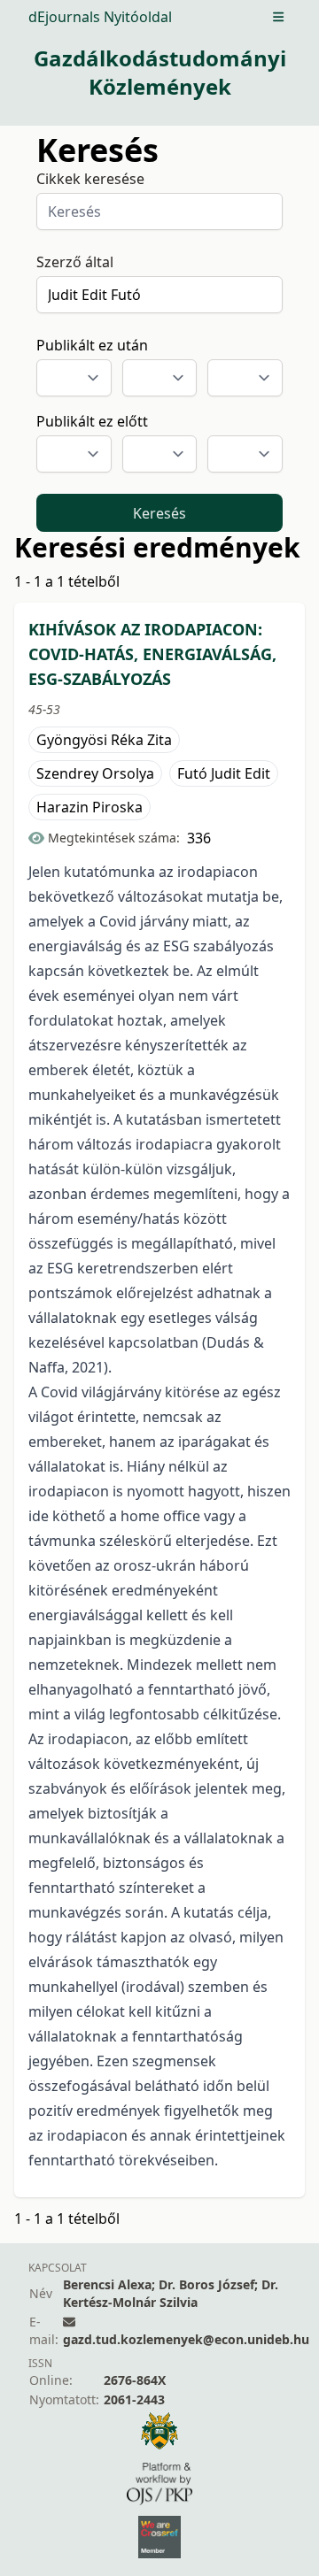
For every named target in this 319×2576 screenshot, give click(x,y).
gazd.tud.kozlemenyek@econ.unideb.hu (186, 2339)
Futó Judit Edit (224, 773)
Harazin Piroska (89, 807)
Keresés (159, 513)
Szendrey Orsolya (95, 773)
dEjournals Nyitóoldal (100, 17)
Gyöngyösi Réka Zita (104, 740)
